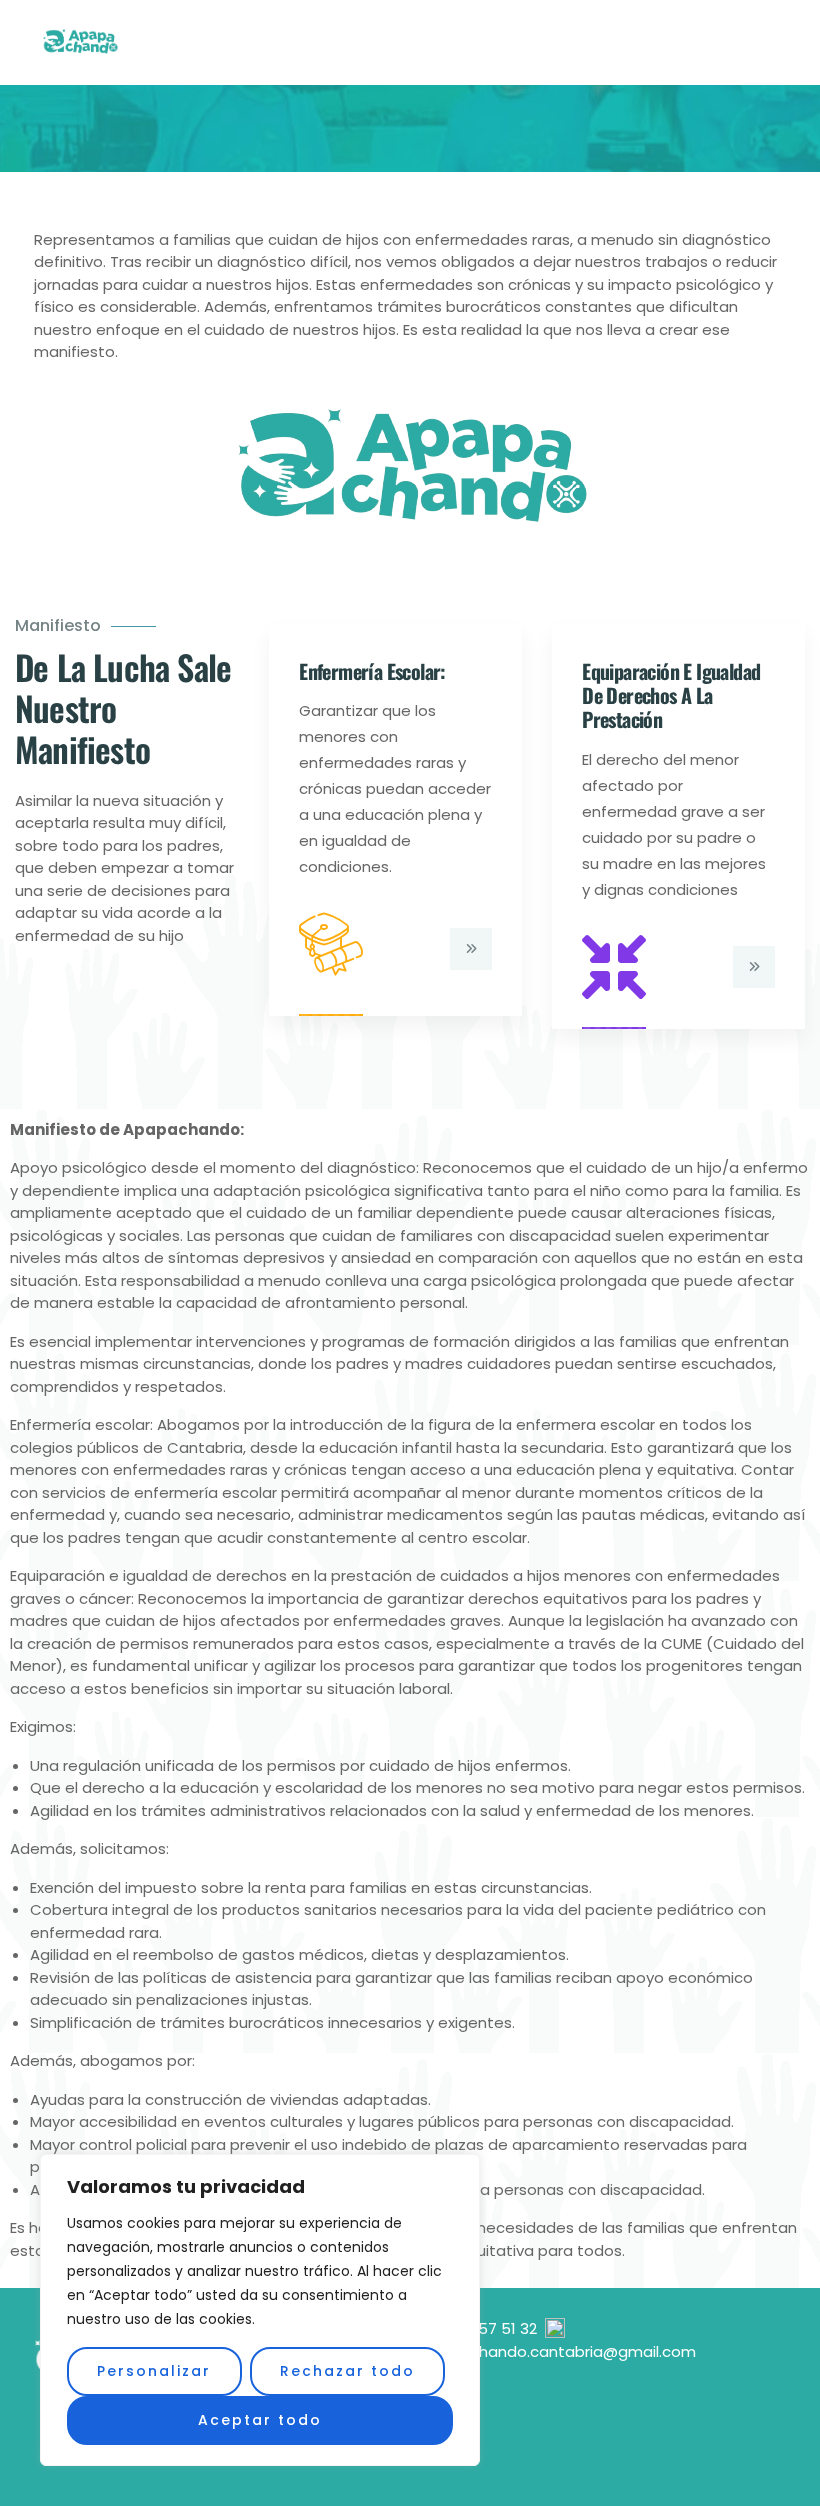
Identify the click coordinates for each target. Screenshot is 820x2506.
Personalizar (154, 2371)
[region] (260, 2310)
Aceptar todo (260, 2420)
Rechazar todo (347, 2371)
